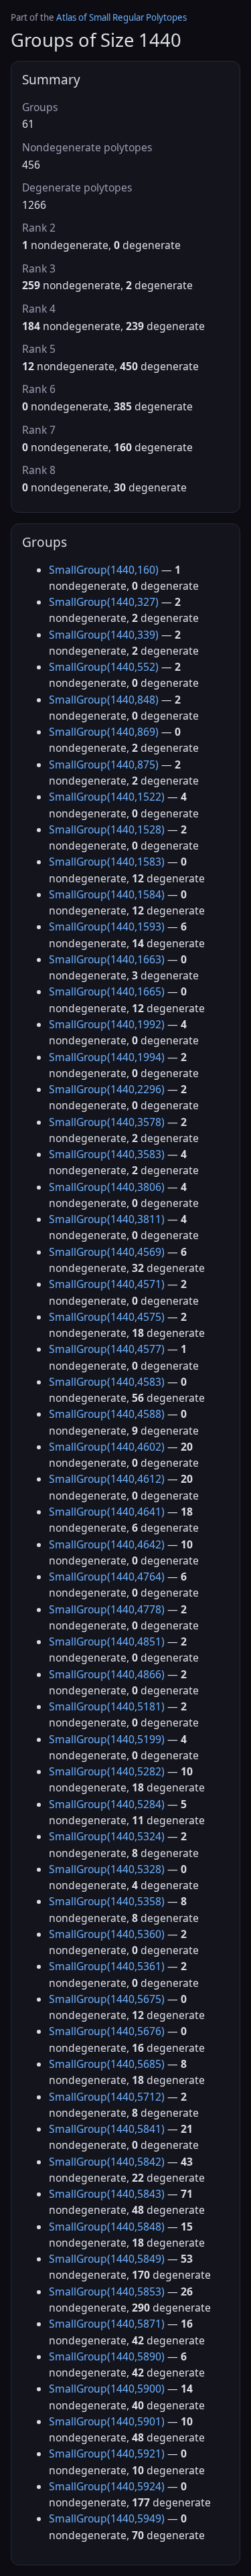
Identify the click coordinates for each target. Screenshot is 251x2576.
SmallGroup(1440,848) (104, 700)
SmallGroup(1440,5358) (107, 1901)
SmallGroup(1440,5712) (107, 2097)
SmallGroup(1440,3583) (107, 1154)
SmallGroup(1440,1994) (107, 1057)
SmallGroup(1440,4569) (107, 1252)
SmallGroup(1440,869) (104, 732)
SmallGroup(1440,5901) (107, 2421)
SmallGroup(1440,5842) (107, 2162)
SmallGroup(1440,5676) (107, 2031)
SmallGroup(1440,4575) (107, 1317)
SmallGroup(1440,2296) (107, 1089)
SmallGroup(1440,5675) (107, 1999)
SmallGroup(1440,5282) (107, 1771)
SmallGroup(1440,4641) (107, 1512)
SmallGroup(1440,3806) (107, 1187)
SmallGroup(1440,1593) (107, 927)
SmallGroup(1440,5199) (107, 1739)
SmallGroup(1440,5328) (107, 1869)
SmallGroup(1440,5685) (107, 2064)
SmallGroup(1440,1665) (107, 991)
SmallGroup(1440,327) (104, 602)
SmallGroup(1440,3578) (107, 1122)
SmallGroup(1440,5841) (107, 2129)
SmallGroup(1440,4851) (107, 1641)
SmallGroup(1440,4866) (107, 1674)
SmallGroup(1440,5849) (107, 2259)
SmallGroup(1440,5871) (107, 2324)
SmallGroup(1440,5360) (107, 1934)
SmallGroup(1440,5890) (107, 2356)
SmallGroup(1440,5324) (107, 1836)
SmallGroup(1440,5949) (107, 2518)
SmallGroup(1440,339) (104, 635)
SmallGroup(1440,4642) (107, 1544)
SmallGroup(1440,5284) (107, 1804)
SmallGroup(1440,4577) (107, 1349)
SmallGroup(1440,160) (104, 570)
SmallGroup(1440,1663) (107, 959)
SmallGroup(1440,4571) (107, 1284)
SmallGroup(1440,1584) (107, 894)
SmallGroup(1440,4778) (107, 1609)
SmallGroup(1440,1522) (107, 797)
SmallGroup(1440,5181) (107, 1706)
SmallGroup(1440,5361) (107, 1966)
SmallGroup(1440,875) (104, 764)
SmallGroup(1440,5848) (107, 2227)
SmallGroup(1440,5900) (107, 2389)
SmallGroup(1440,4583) (107, 1382)
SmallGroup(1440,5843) (107, 2194)
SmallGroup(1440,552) (104, 667)
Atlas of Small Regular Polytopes (121, 17)
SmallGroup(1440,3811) (107, 1219)
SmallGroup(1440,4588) (107, 1414)
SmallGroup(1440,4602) (107, 1447)
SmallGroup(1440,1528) (107, 829)
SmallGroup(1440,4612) (107, 1479)
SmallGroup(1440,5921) (107, 2453)
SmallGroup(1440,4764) (107, 1577)
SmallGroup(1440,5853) (107, 2291)
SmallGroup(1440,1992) (107, 1024)
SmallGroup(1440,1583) (107, 862)
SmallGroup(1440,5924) (107, 2486)
